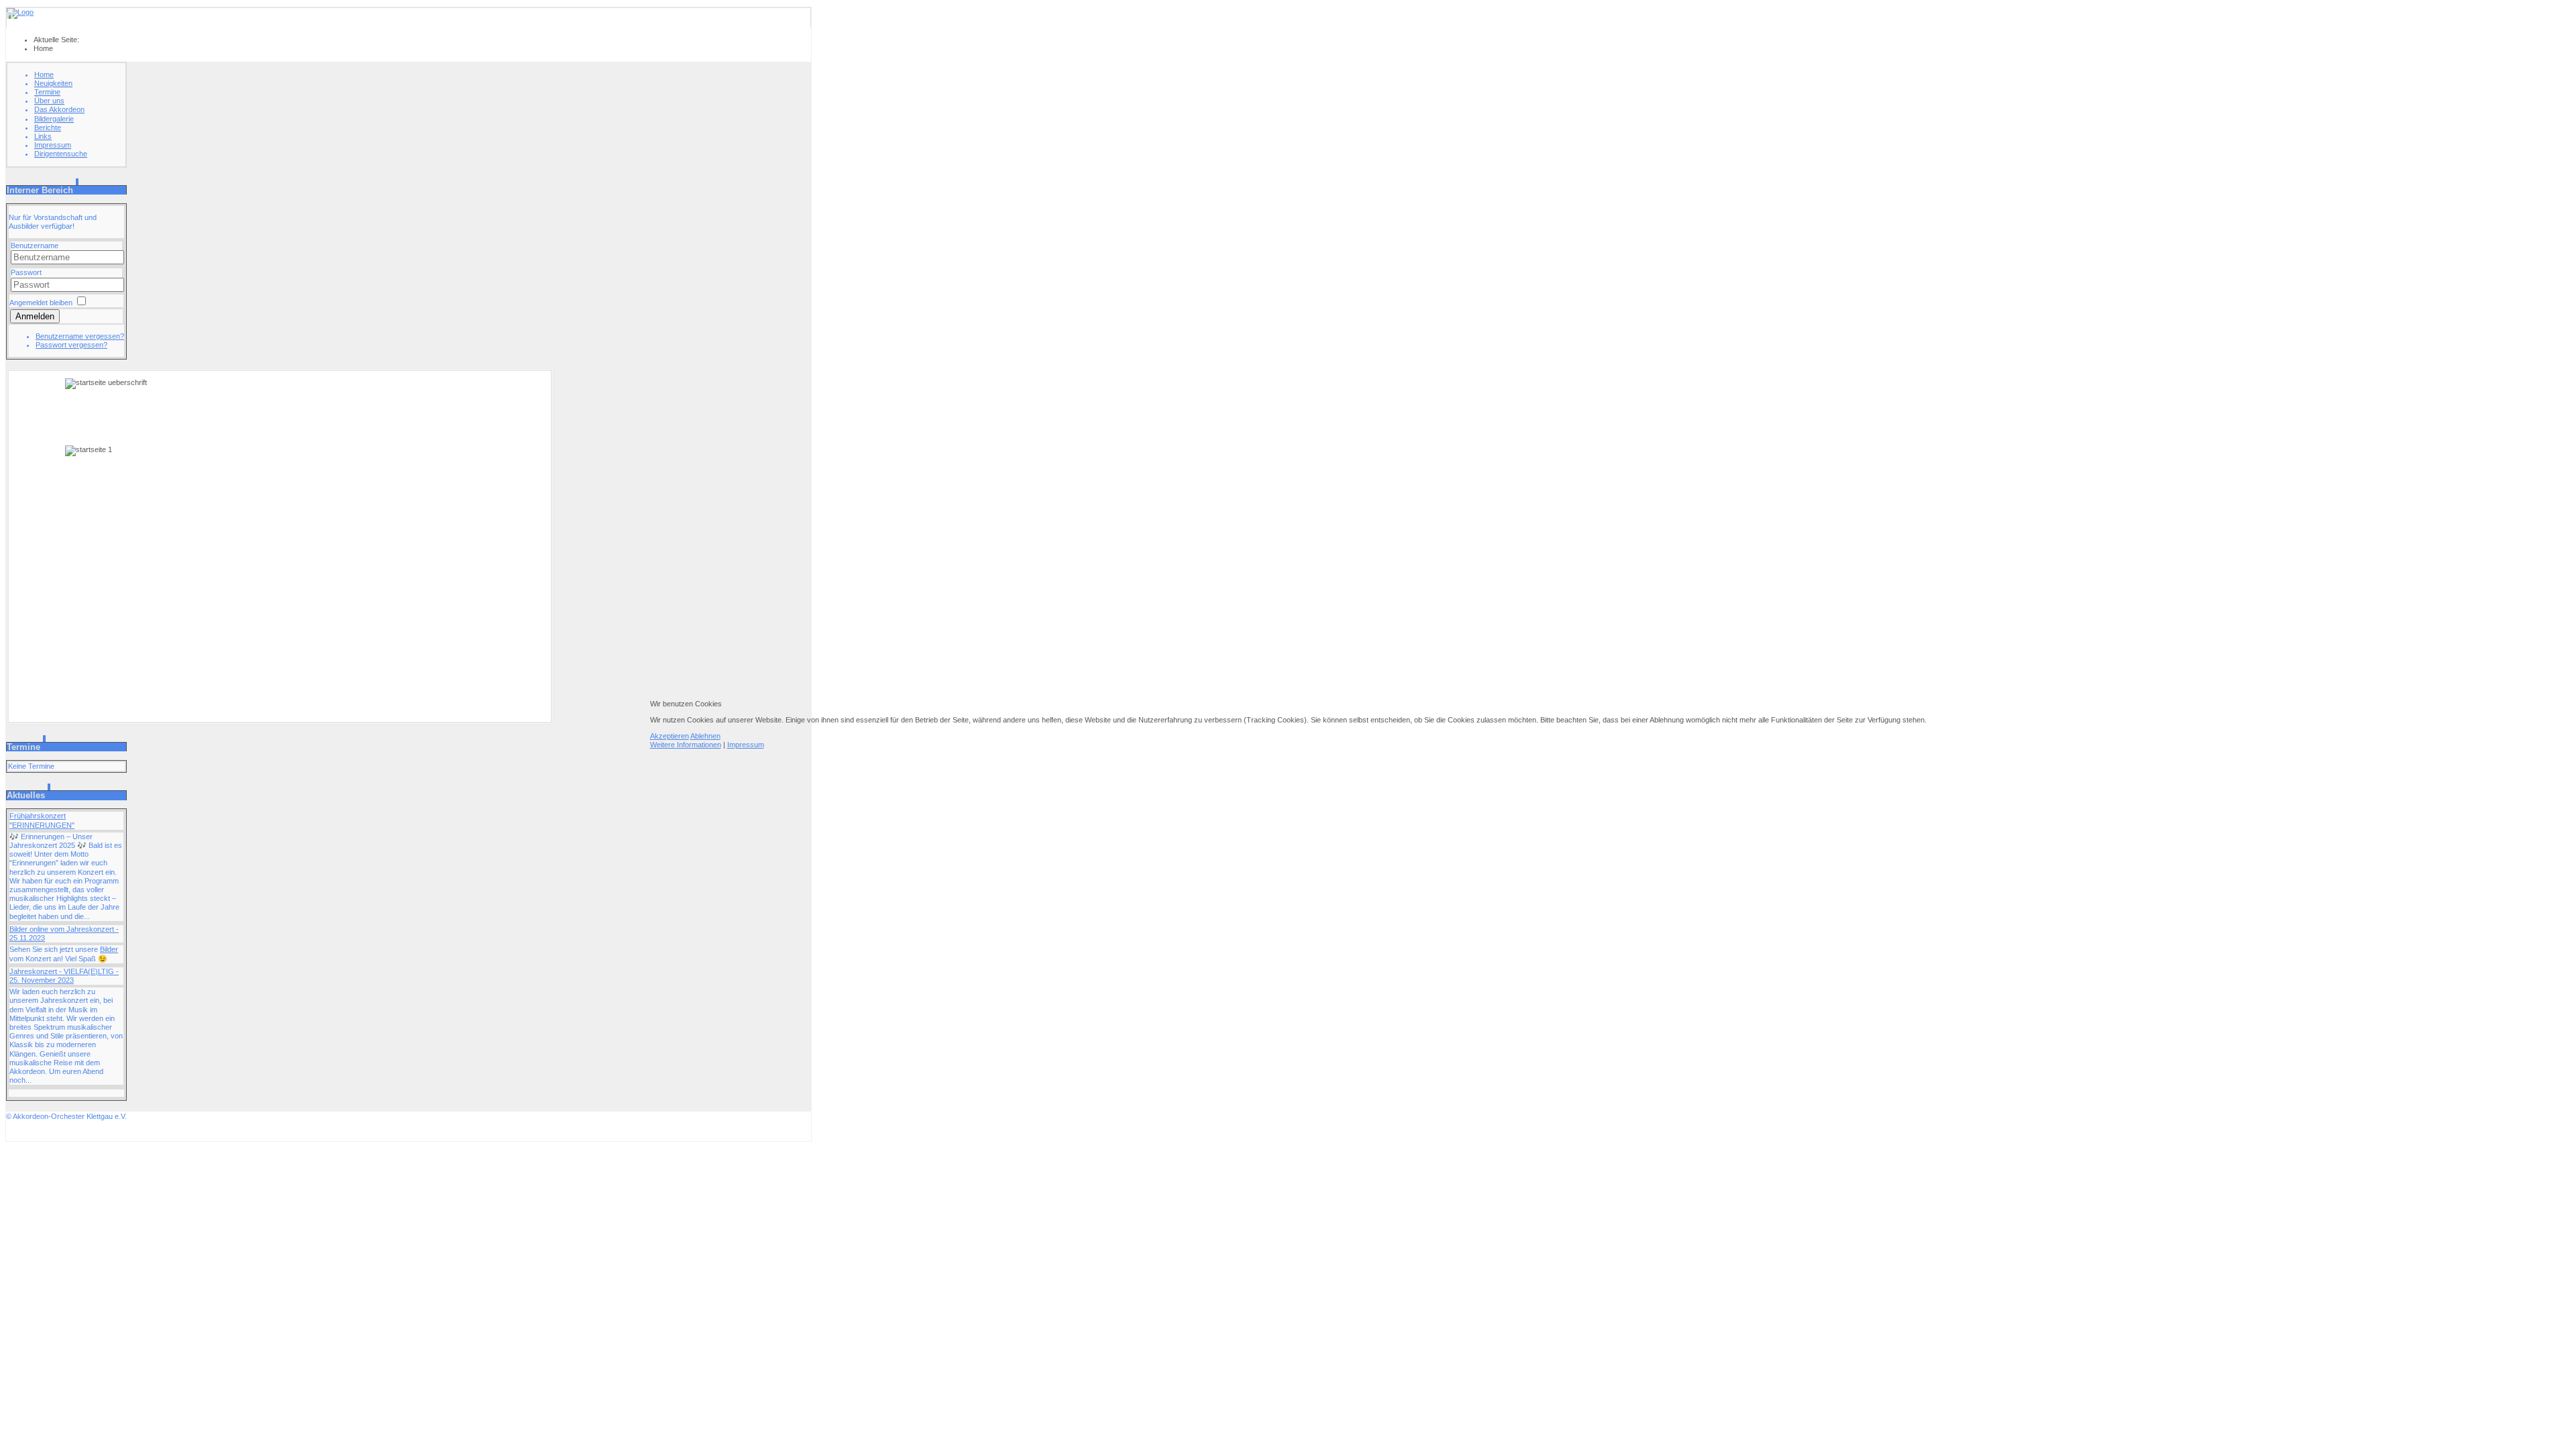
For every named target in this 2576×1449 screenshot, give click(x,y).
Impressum (746, 745)
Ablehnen (705, 736)
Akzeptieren (669, 736)
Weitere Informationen (686, 745)
